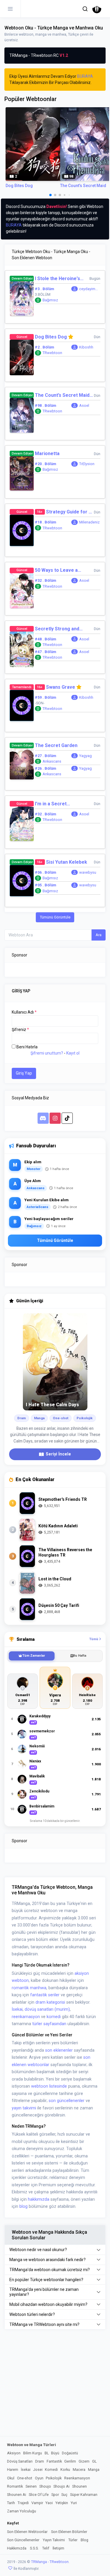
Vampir (37, 2503)
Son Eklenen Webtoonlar (27, 2532)
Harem (13, 2470)
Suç (64, 2495)
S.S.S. (34, 2548)
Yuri (74, 2503)
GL (94, 2461)
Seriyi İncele (58, 1454)
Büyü (55, 2453)
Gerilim (70, 2461)
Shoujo (45, 2486)
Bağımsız (50, 300)
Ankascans (52, 761)
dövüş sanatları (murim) (47, 2009)
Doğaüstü (70, 2453)
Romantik (15, 2486)
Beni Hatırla (27, 1047)
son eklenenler (59, 2050)
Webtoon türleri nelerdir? (32, 2314)
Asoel (84, 405)
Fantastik (54, 2461)
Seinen (31, 2486)
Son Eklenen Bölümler (69, 2532)
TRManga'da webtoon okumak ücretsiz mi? (50, 2270)
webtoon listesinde (49, 2086)
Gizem (84, 2461)
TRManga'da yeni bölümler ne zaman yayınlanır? (44, 2292)
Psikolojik (54, 2478)
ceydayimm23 (89, 289)
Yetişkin (62, 2503)
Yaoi (49, 2503)
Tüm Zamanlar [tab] (34, 1656)
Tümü (94, 1639)
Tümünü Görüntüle (55, 917)
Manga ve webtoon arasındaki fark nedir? (48, 2260)
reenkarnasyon (26, 2017)
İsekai (17, 2009)
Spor (55, 2495)
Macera (79, 2470)
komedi (54, 2017)
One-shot (25, 2478)
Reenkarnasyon (77, 2478)
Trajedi (23, 2503)
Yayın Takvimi (54, 2540)
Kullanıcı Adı (24, 1012)
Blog (84, 2540)
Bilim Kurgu (33, 2453)
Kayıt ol (73, 1053)
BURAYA (85, 76)
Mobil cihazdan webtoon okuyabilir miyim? (48, 2304)
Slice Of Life (39, 2495)
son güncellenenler (67, 2101)
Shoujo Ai (61, 2486)
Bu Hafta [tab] (80, 1656)
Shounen (79, 2486)
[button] (85, 9)
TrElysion (87, 464)
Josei (38, 2470)
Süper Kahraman (84, 2495)
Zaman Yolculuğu (22, 2511)
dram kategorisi (50, 2002)
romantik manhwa (29, 1988)
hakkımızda (39, 2199)
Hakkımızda (17, 2548)
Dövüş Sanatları (20, 2461)
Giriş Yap (24, 1073)
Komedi (51, 2470)
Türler (73, 2540)
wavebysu (88, 872)
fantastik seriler (45, 1995)
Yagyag (86, 756)
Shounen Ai (17, 2495)
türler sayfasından (49, 2024)
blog (23, 2206)
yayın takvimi (24, 2108)
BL (47, 2453)
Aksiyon (14, 2453)
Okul (11, 2478)
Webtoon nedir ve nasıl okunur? (38, 2250)
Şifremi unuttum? (47, 1053)
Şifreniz (20, 1030)
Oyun (39, 2478)
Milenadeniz (89, 522)
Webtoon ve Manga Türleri (32, 2445)
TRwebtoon (52, 353)
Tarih (11, 2503)
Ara (99, 935)
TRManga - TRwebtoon (50, 2562)
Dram (40, 2461)
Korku (65, 2470)
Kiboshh (86, 347)
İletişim (58, 2548)
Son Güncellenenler (23, 2540)
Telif (46, 2548)
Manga (94, 2470)
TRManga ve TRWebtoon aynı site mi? (44, 2324)
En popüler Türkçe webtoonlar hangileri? (46, 2280)
